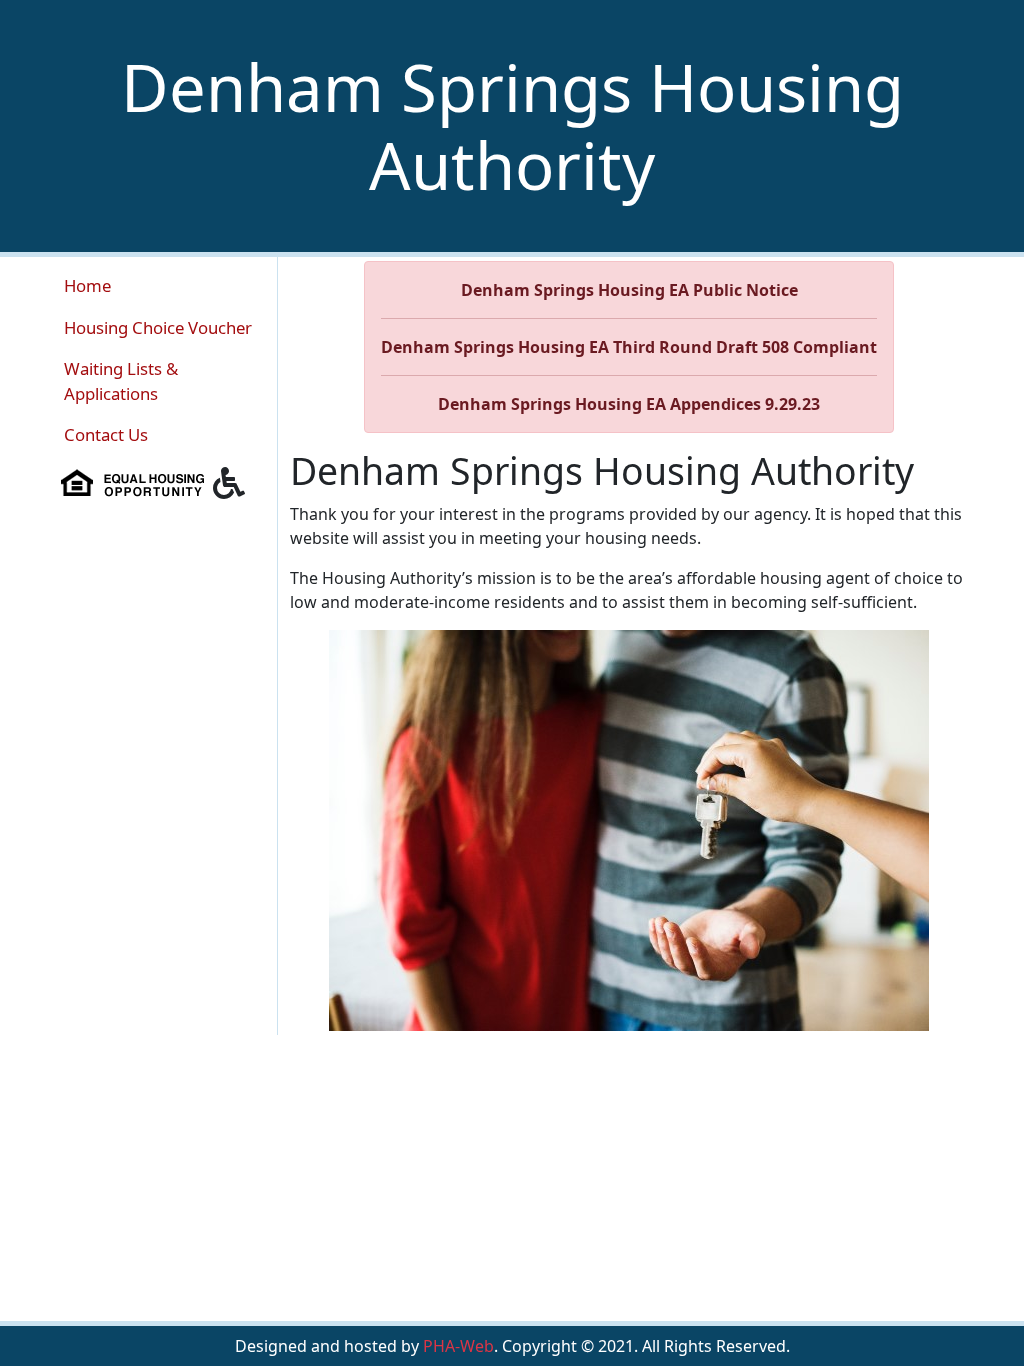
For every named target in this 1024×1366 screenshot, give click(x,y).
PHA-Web (458, 1346)
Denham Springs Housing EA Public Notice (629, 290)
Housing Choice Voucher (158, 327)
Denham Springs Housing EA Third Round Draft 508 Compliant (629, 347)
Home (87, 285)
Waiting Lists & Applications (121, 381)
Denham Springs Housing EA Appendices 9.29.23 (629, 404)
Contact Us (106, 434)
